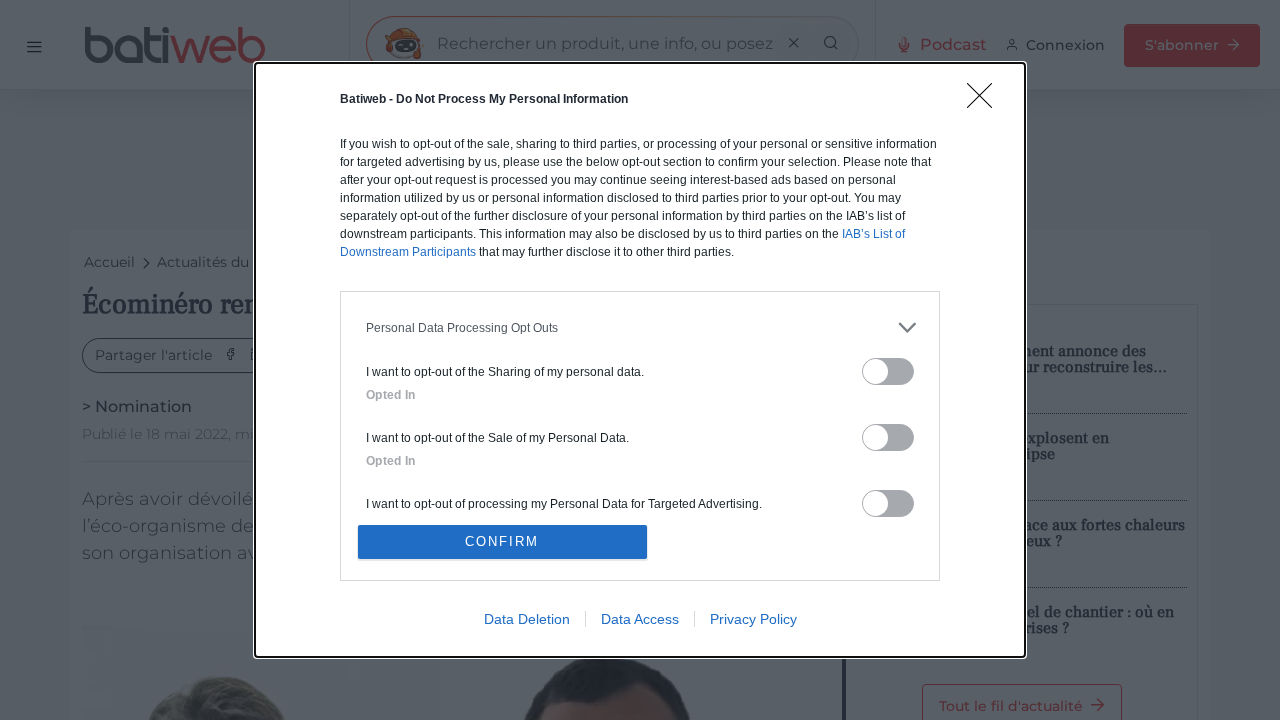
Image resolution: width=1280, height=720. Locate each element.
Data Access (640, 619)
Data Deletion (527, 619)
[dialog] (640, 360)
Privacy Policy (753, 619)
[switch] (888, 371)
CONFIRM (502, 541)
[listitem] (640, 327)
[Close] (986, 102)
